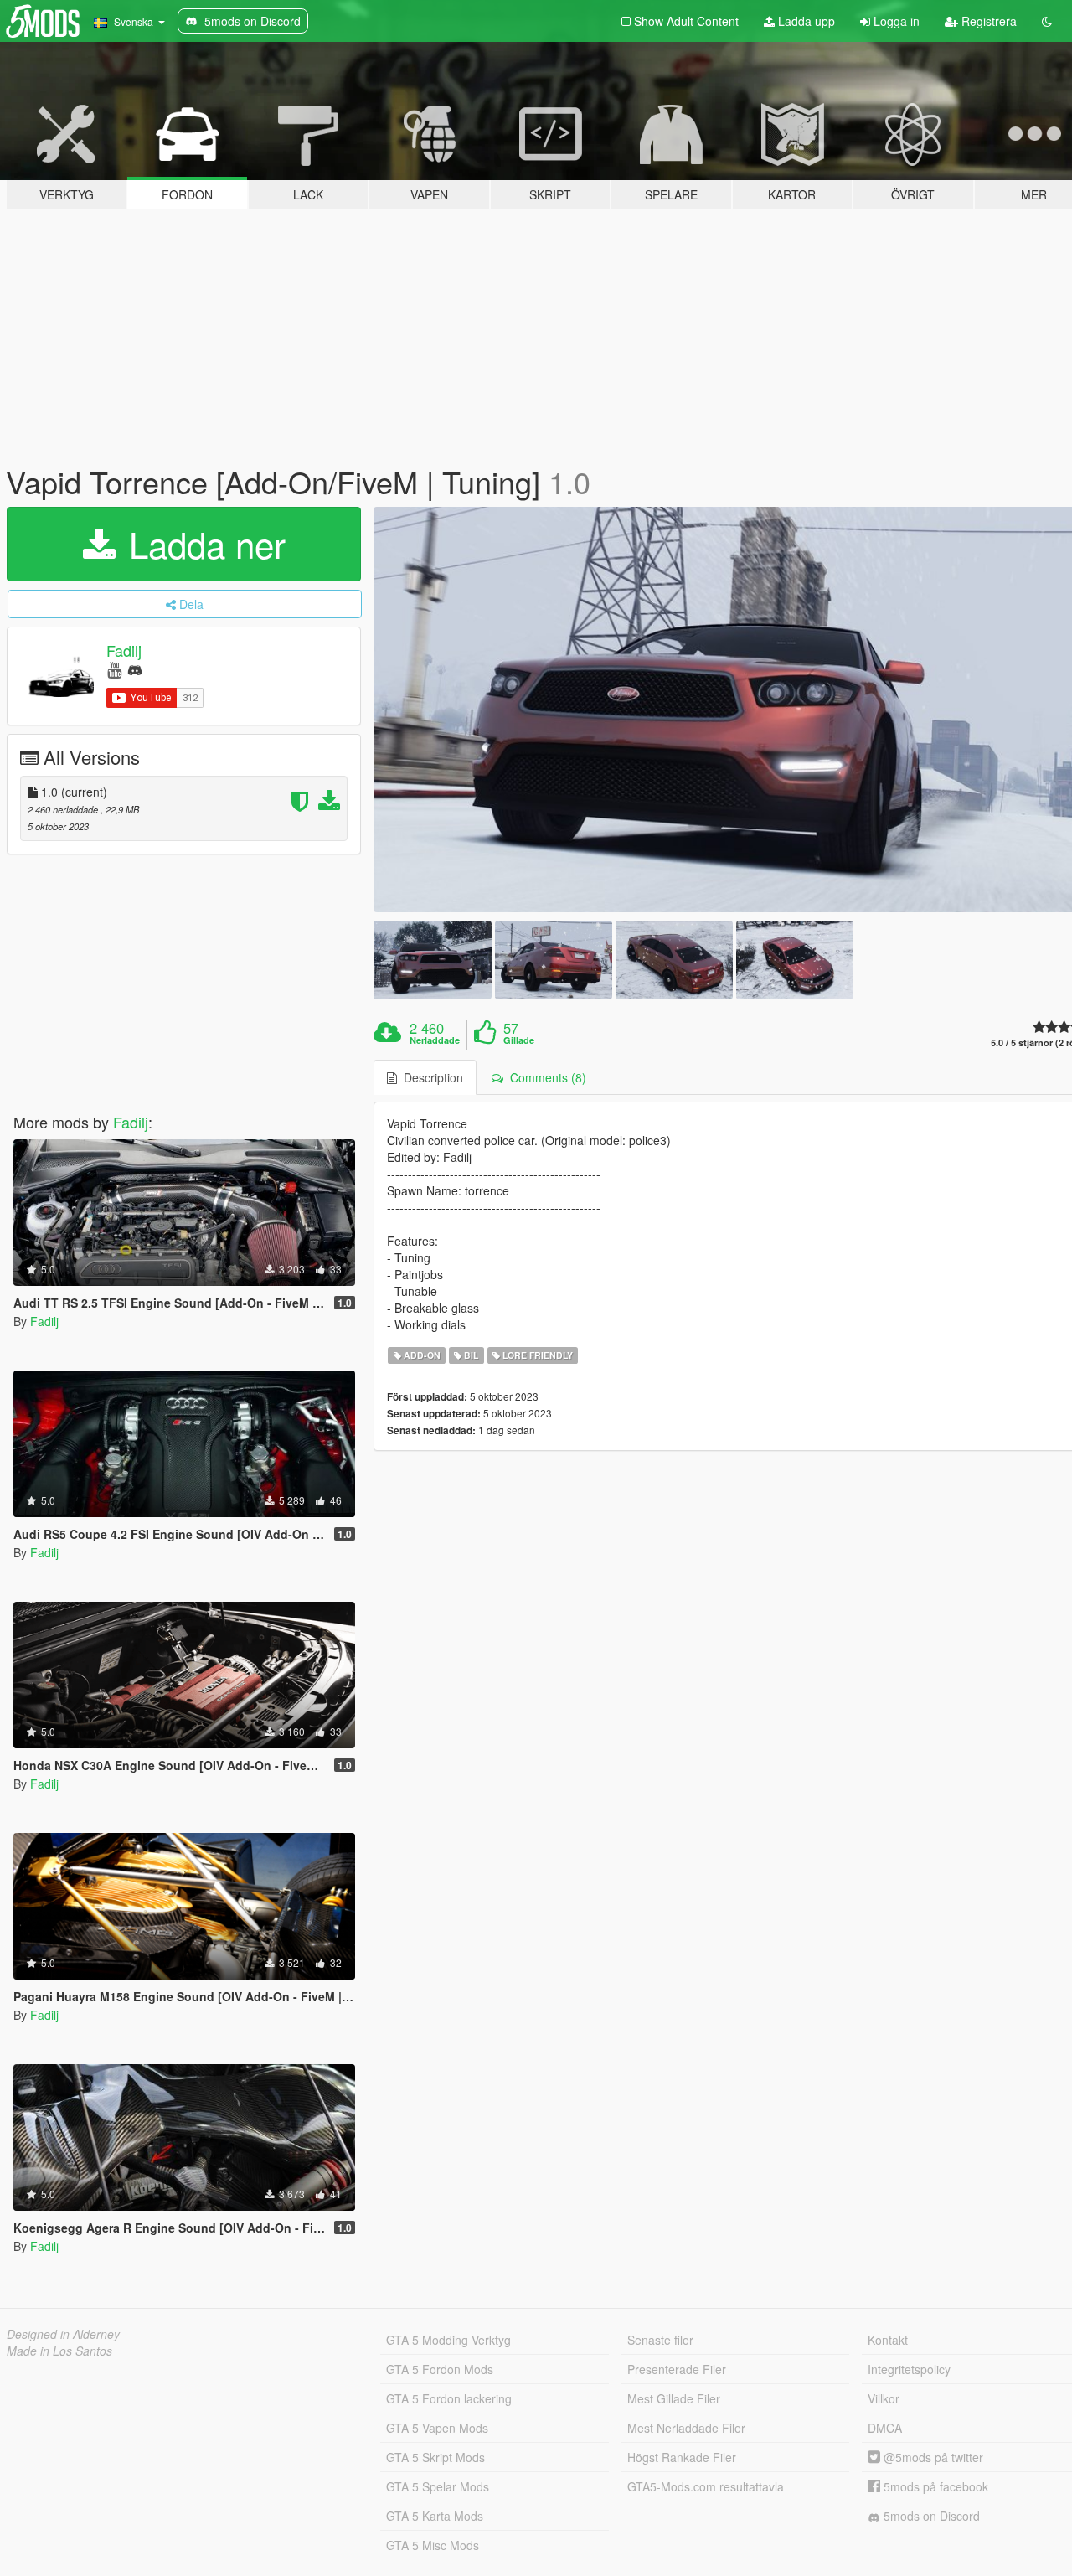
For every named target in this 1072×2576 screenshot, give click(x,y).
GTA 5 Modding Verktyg (448, 2340)
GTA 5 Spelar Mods (438, 2486)
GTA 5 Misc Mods (433, 2545)
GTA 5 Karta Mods (435, 2516)
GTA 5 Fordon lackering (449, 2398)
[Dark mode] (1047, 21)
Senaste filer (660, 2340)
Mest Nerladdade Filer (686, 2428)
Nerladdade (435, 1040)
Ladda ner (202, 544)
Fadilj (124, 650)
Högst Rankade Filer (682, 2457)
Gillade (519, 1040)
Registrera (987, 21)
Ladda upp (805, 21)
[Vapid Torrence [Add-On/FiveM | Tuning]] (432, 960)
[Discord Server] (135, 669)
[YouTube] (114, 669)
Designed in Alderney (63, 2334)
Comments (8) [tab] (545, 1077)
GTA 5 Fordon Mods (440, 2369)
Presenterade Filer (677, 2369)
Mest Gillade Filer (674, 2398)
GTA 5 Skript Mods (435, 2457)
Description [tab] (430, 1077)
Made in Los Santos (59, 2351)
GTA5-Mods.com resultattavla (706, 2486)
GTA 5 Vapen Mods (437, 2428)
